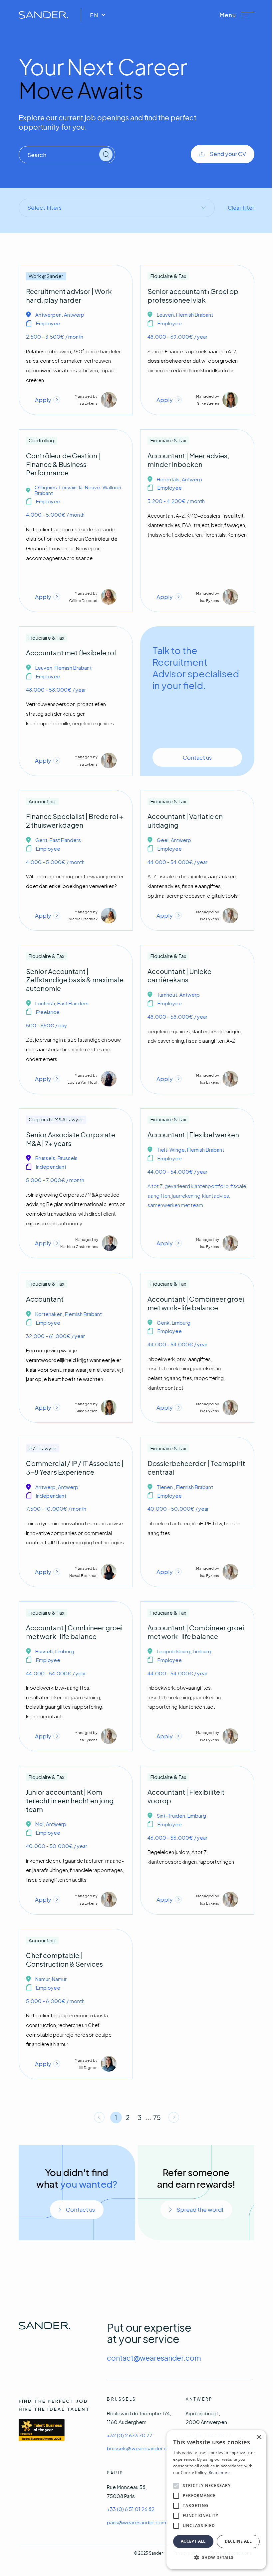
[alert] (216, 2500)
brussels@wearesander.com (141, 2448)
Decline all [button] (238, 2541)
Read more (219, 2472)
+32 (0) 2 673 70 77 (130, 2435)
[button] (237, 15)
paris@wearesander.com (136, 2522)
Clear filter (241, 207)
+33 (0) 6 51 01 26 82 (131, 2509)
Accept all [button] (193, 2541)
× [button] (259, 2437)
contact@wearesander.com (154, 2358)
